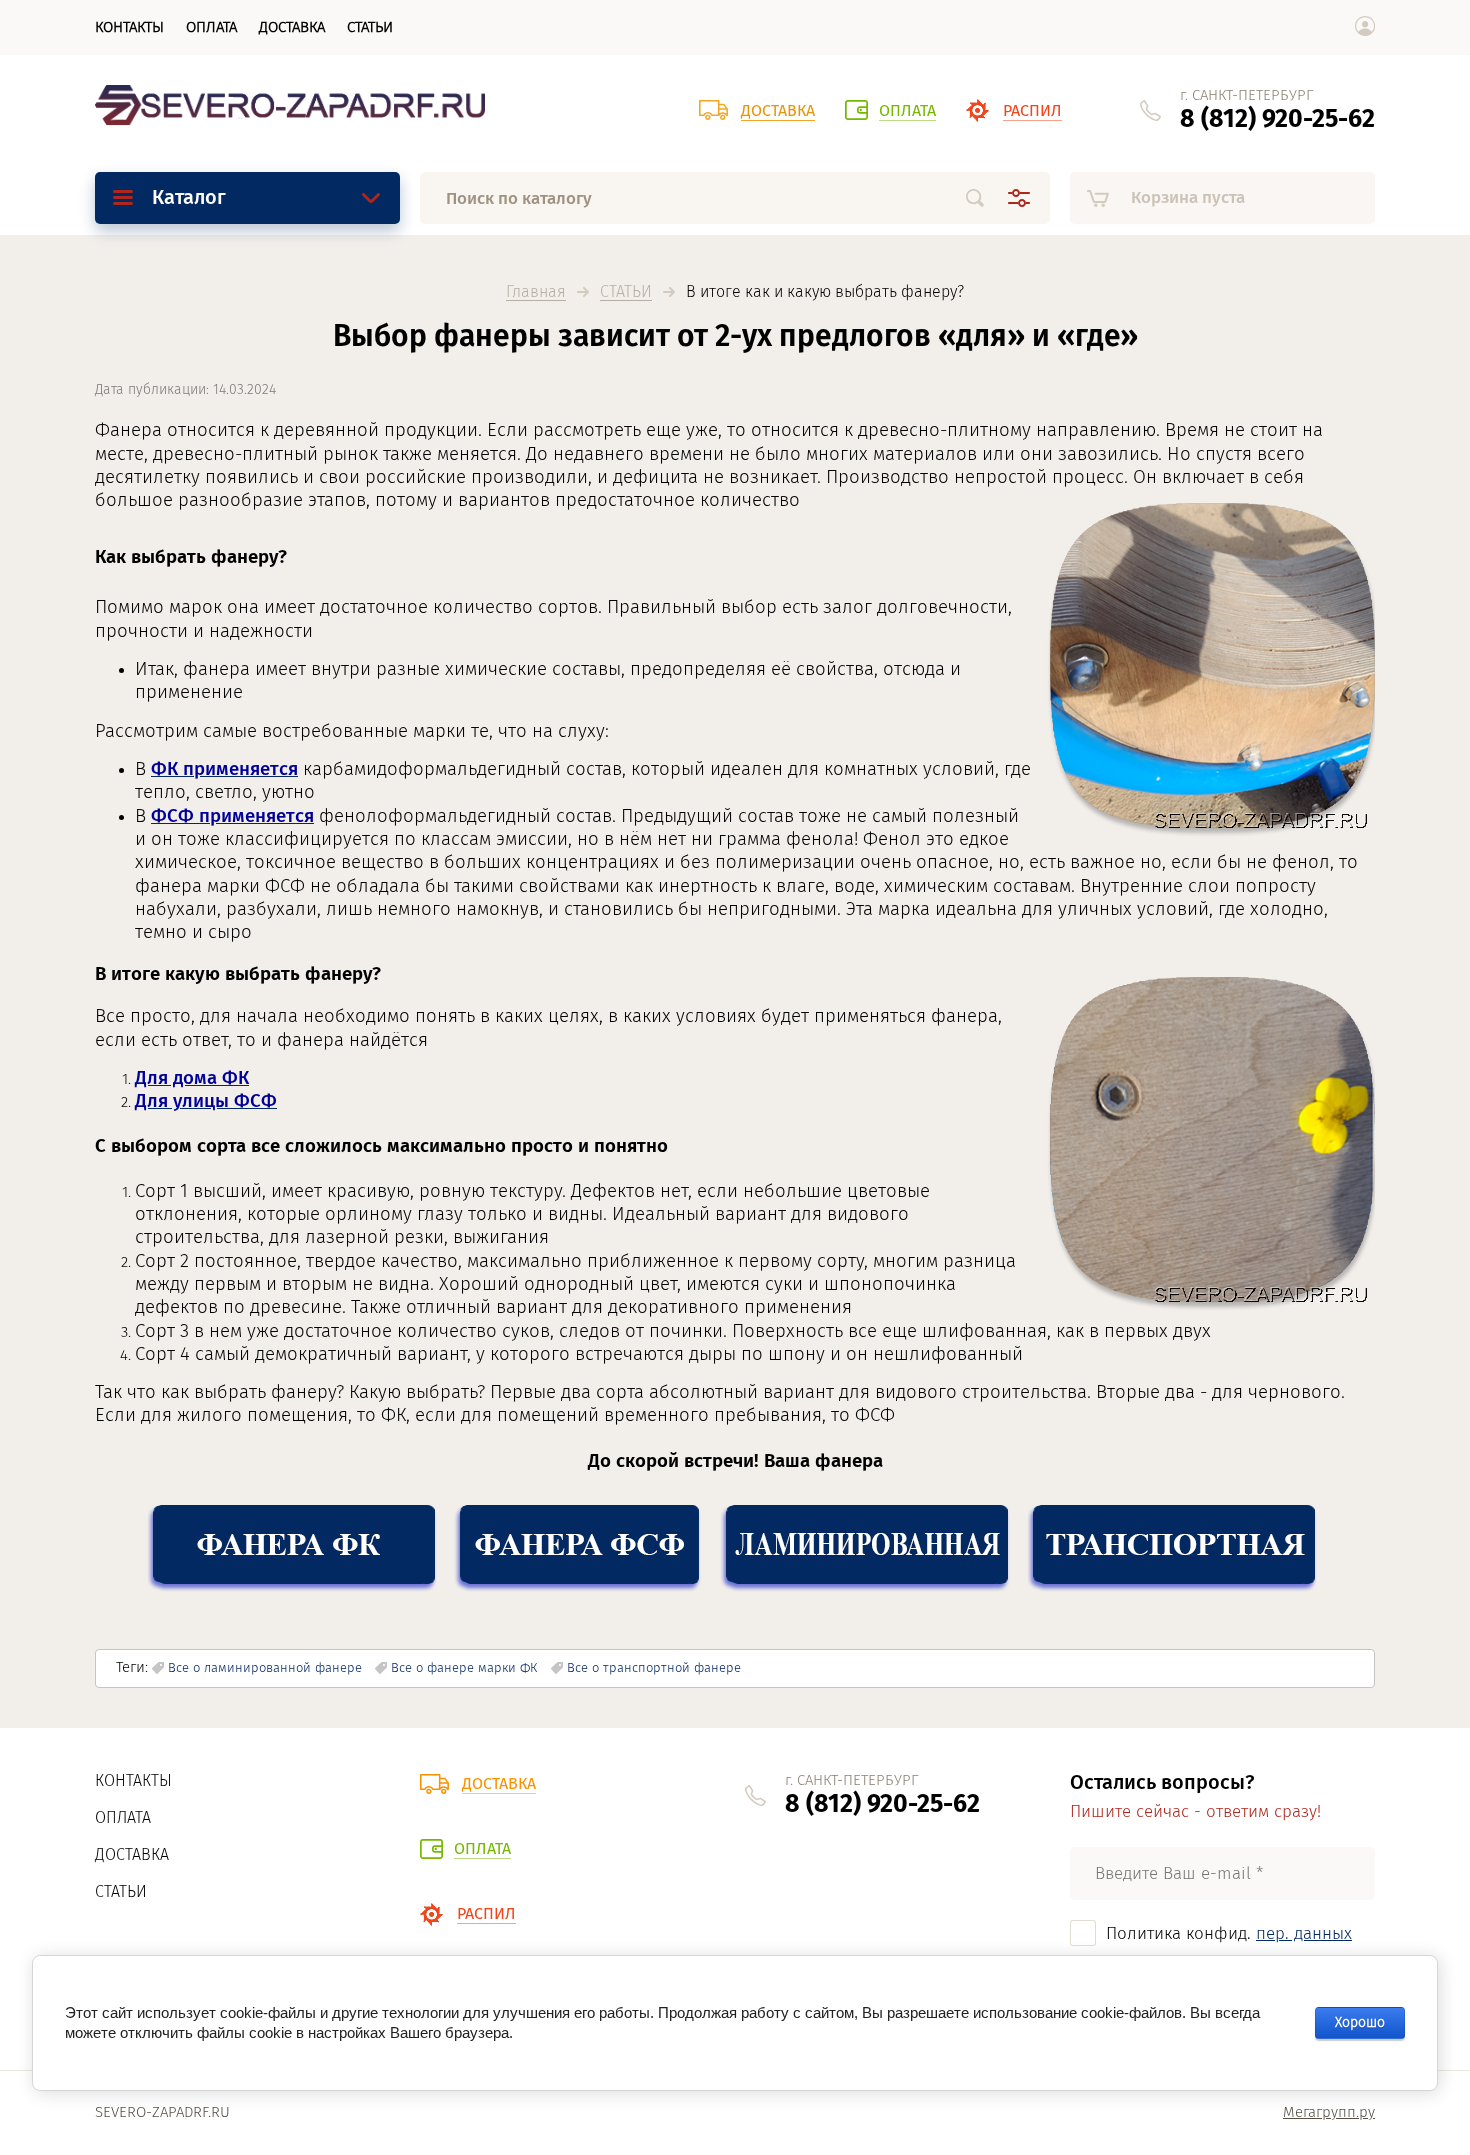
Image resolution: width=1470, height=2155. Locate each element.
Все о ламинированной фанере (265, 1667)
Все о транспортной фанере (654, 1667)
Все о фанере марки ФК (464, 1667)
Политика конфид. (1229, 1933)
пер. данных (1304, 1933)
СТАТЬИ (626, 292)
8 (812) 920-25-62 (1277, 119)
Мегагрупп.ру (1329, 2112)
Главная (536, 292)
